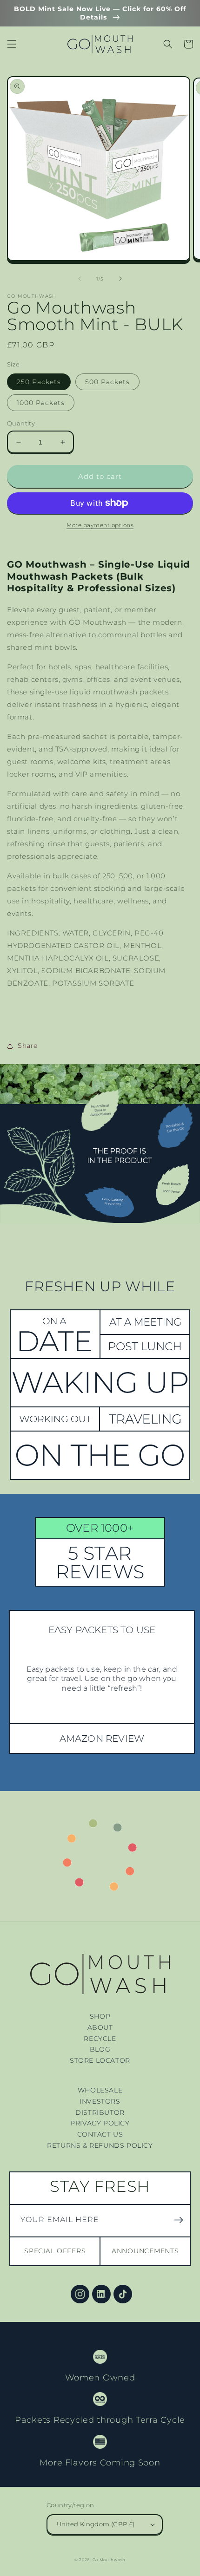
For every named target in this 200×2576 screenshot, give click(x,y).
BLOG (100, 2049)
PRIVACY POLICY (100, 2123)
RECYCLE (100, 2039)
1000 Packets (41, 403)
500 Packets (107, 382)
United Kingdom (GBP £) (96, 2524)
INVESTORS (100, 2101)
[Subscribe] (179, 2220)
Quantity (21, 423)
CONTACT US (100, 2134)
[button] (12, 44)
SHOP (100, 2016)
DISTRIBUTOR (100, 2112)
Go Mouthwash (109, 2560)
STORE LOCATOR (100, 2060)
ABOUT (100, 2027)
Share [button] (28, 1046)
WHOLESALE (100, 2090)
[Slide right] (120, 279)
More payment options (100, 525)
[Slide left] (80, 279)
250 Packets (39, 382)
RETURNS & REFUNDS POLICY (100, 2145)
